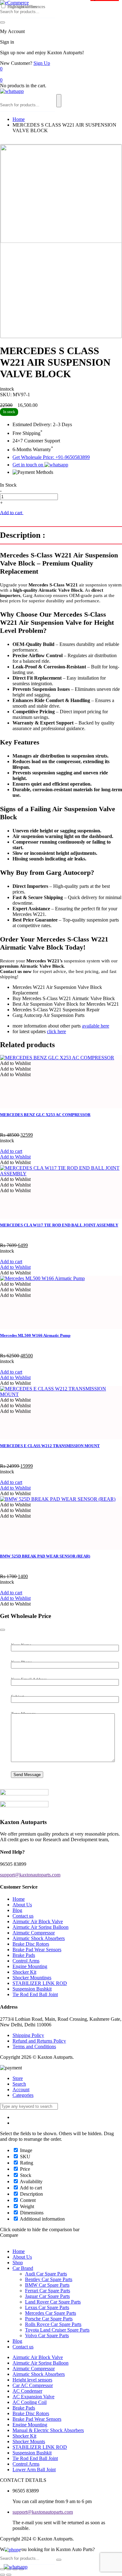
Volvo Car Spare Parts (47, 2335)
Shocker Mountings (32, 1978)
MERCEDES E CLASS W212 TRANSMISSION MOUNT (50, 1446)
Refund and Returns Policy (39, 2041)
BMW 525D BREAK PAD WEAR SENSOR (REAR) (45, 1556)
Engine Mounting (30, 1966)
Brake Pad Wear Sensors (37, 1950)
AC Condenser (27, 2391)
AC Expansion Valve (33, 2397)
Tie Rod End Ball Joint (35, 1994)
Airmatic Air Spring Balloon (41, 1927)
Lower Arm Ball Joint (34, 2470)
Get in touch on (28, 465)
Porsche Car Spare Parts (49, 2319)
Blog (17, 1910)
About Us (22, 1905)
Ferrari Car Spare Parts (48, 2291)
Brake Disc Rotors (31, 1944)
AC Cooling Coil (30, 2402)
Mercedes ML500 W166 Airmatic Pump (35, 1335)
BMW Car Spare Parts (47, 2285)
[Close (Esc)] (3, 2569)
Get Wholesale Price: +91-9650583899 (51, 457)
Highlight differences (26, 7)
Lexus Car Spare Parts (47, 2307)
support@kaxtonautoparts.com (43, 2512)
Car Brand (23, 2268)
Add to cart (12, 512)
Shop (18, 2263)
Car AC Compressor (33, 2385)
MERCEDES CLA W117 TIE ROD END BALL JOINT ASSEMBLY (59, 1225)
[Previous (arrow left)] (3, 2575)
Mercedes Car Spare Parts (51, 2313)
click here (56, 1031)
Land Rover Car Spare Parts (53, 2302)
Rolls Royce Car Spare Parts (53, 2324)
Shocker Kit (24, 1972)
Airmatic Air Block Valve (38, 1921)
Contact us (23, 1916)
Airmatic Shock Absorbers (39, 1938)
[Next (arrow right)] (9, 2575)
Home (19, 119)
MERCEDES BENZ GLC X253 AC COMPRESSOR (45, 1115)
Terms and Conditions (34, 2046)
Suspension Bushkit (32, 1989)
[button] (15, 1063)
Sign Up (42, 63)
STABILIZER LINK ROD (40, 1983)
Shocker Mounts (29, 2441)
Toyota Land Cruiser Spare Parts (57, 2330)
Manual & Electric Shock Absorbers (48, 2430)
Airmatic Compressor (34, 1933)
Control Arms (26, 1961)
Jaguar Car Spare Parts (47, 2296)
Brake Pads (24, 1955)
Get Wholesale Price (44, 513)
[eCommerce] (14, 3)
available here (96, 1026)
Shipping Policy (28, 2035)
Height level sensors (32, 2380)
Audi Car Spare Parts (46, 2274)
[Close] (3, 1630)
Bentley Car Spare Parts (49, 2279)
